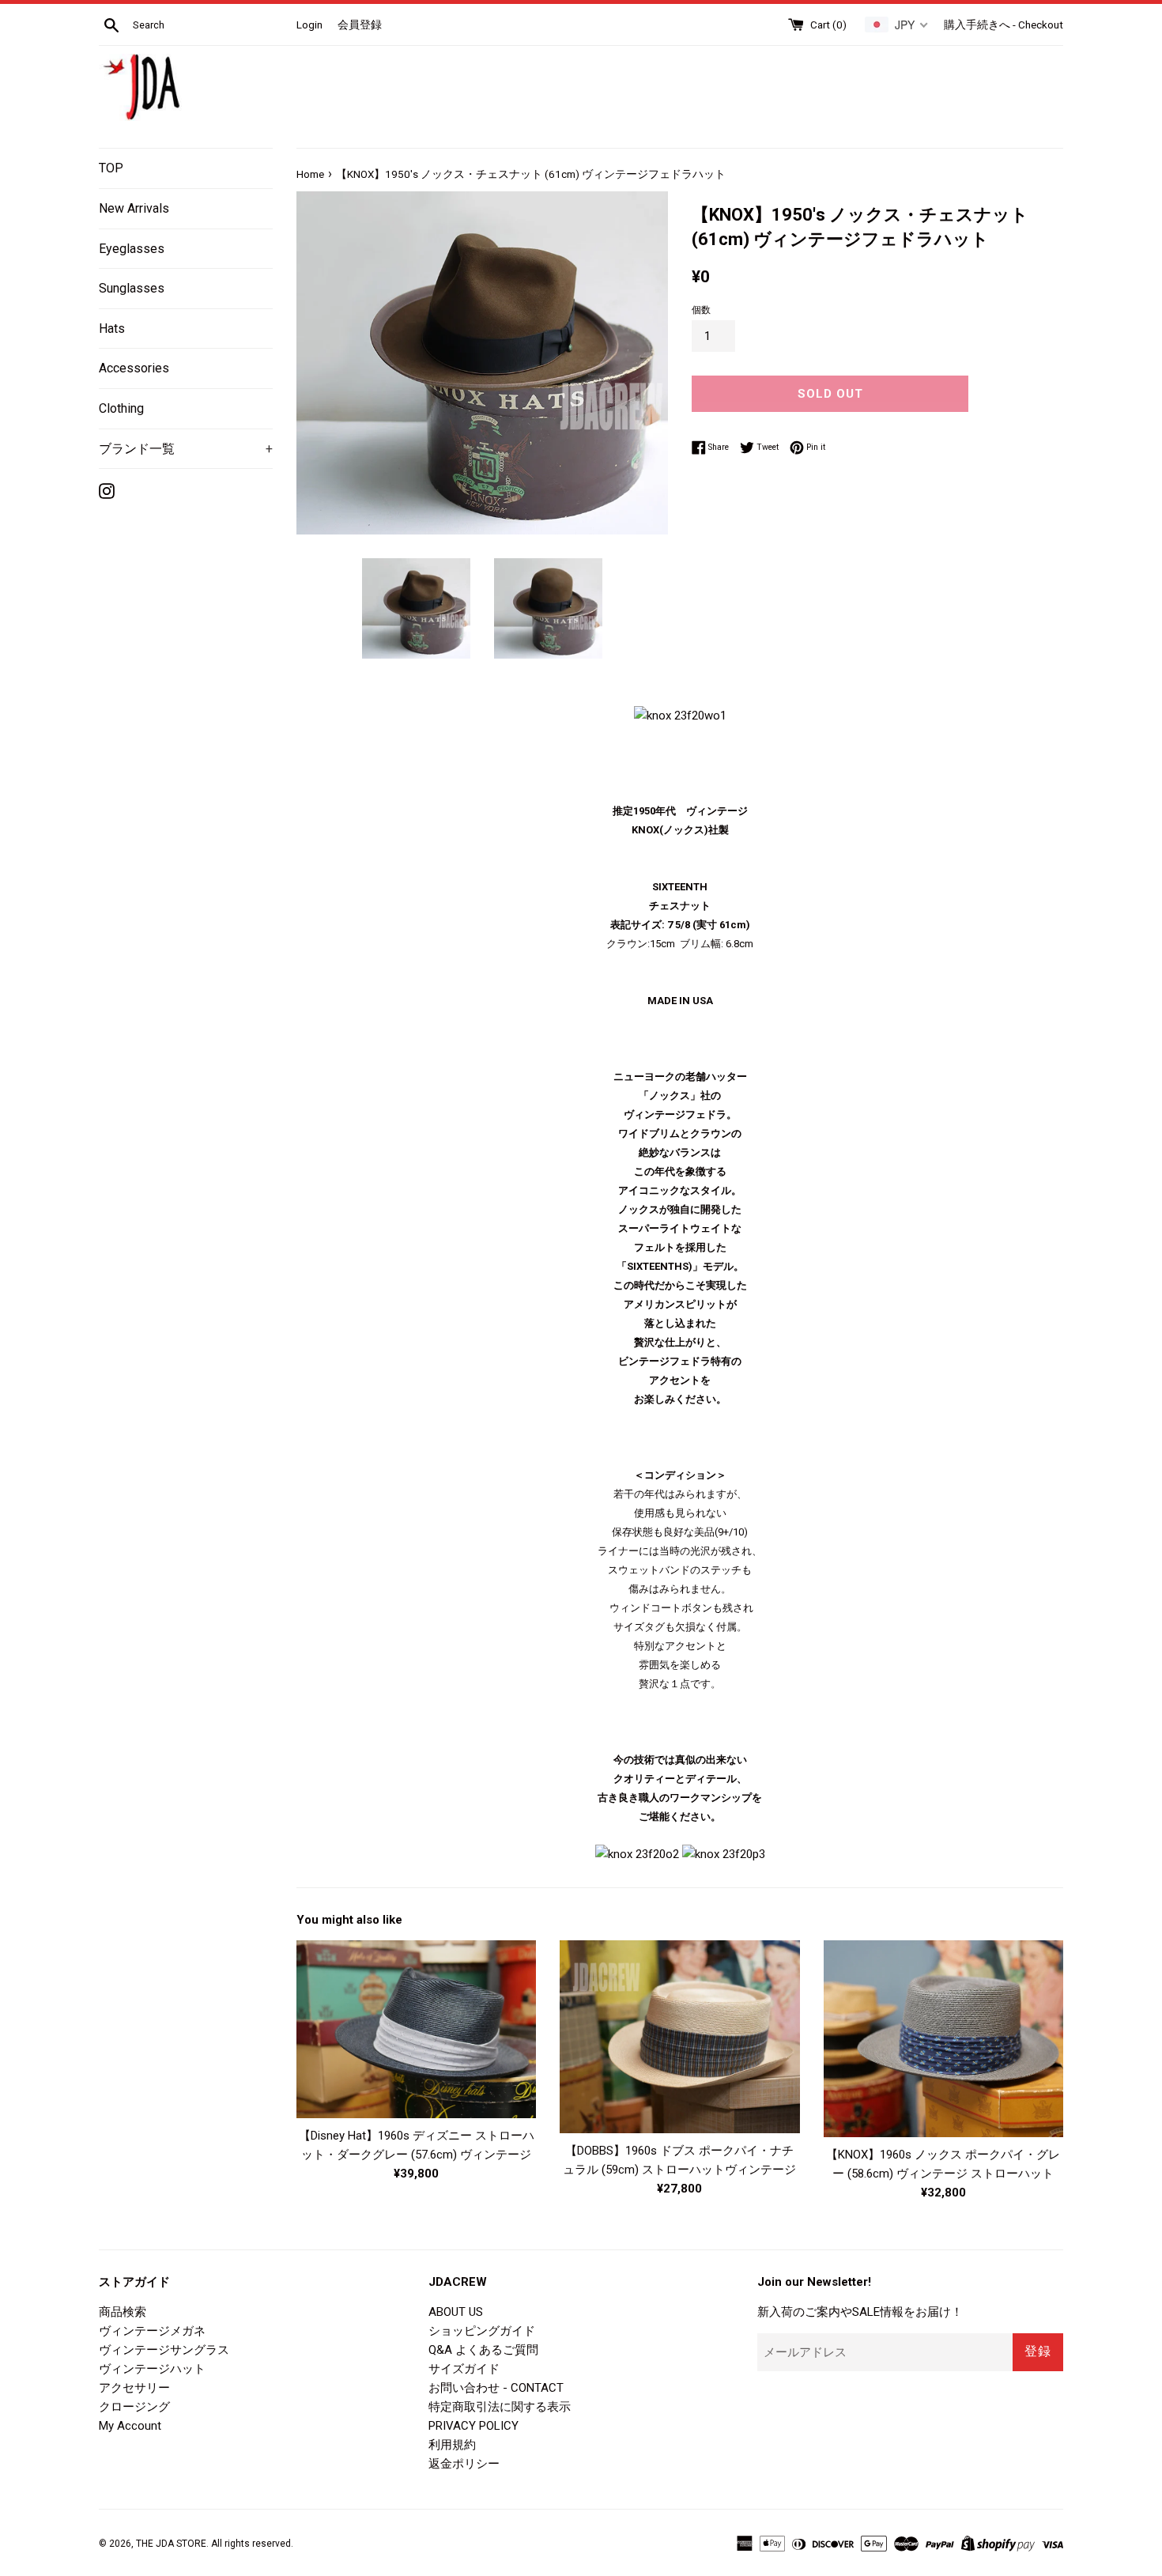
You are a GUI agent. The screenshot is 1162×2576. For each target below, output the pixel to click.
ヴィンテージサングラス (164, 2350)
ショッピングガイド (482, 2331)
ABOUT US (456, 2312)
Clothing (121, 408)
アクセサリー (134, 2388)
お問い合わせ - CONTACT (496, 2388)
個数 (701, 310)
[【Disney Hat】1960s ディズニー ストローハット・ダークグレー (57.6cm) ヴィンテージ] (416, 2030)
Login (309, 25)
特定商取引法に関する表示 (500, 2407)
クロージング (134, 2407)
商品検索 (123, 2312)
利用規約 (452, 2445)
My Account (130, 2426)
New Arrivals (134, 208)
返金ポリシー (464, 2464)
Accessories (134, 368)
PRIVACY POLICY (473, 2426)
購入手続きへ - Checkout (1004, 25)
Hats (112, 329)
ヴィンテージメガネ (152, 2331)
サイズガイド (464, 2369)
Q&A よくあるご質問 (483, 2350)
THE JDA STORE (171, 2544)
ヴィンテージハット (152, 2369)
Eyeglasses (132, 249)
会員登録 (360, 25)
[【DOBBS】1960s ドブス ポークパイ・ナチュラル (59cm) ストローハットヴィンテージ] (679, 2037)
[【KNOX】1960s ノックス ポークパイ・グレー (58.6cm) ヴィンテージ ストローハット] (943, 2039)
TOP (111, 168)
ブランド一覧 (186, 449)
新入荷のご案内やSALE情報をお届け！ (860, 2312)
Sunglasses (132, 288)
